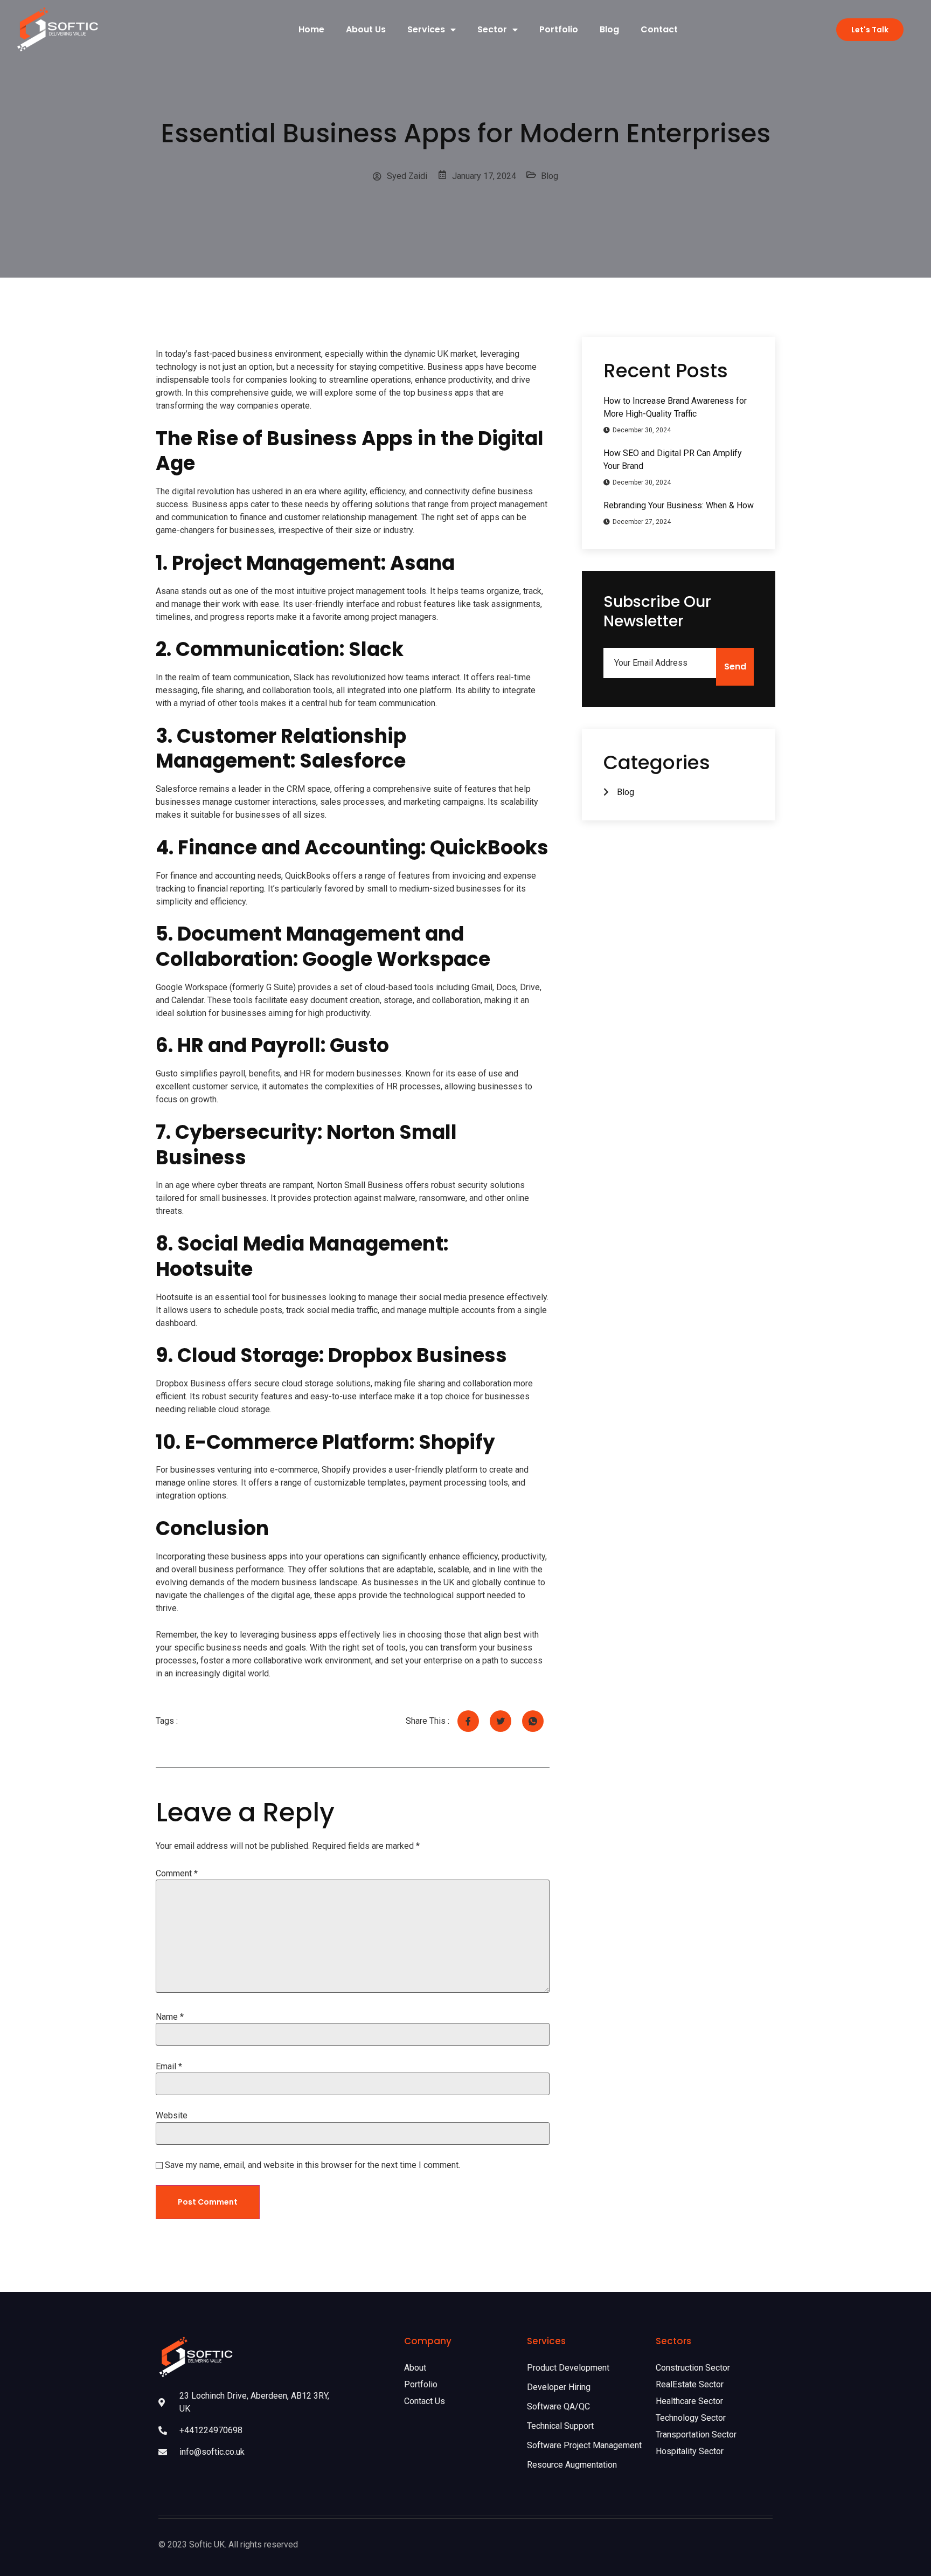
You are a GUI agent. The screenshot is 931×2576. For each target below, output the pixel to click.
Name (170, 2017)
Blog (609, 29)
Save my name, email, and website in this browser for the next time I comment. (312, 2165)
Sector (492, 29)
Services (426, 29)
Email (169, 2067)
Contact (659, 29)
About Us (366, 29)
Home (311, 29)
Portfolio (559, 29)
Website (172, 2116)
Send (735, 667)
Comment (177, 1874)
